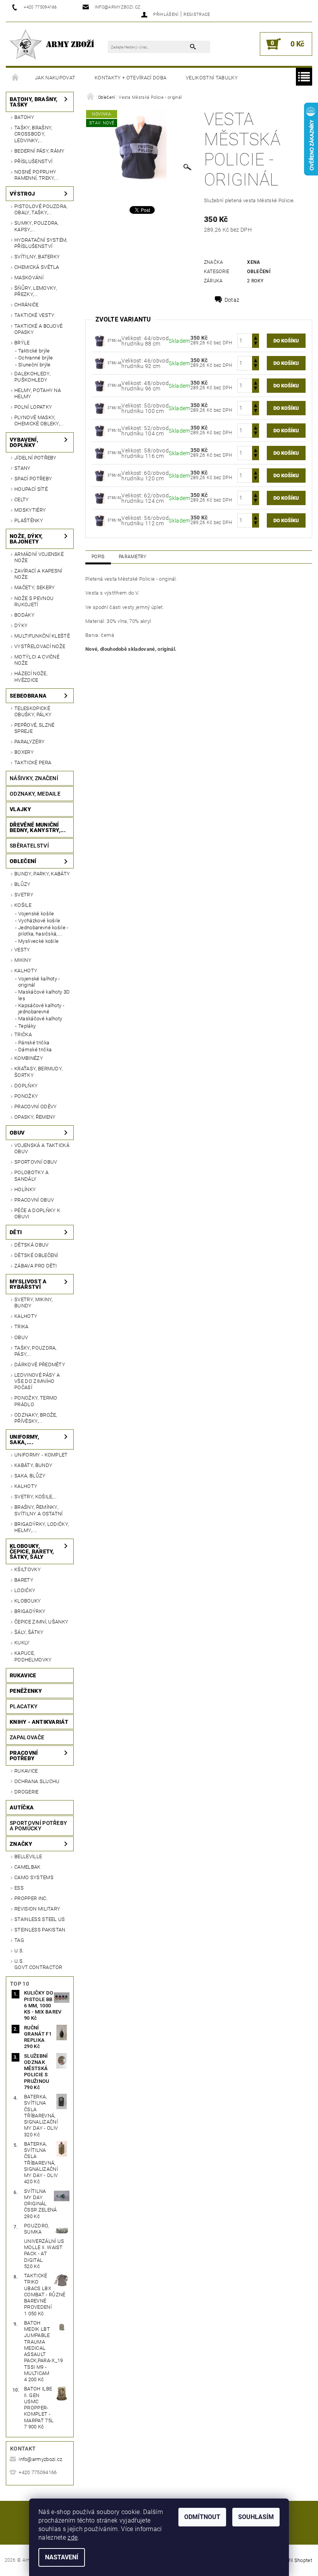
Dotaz (232, 300)
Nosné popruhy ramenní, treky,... (37, 175)
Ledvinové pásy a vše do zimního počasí (37, 1381)
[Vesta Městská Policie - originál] (100, 340)
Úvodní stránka (16, 78)
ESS (19, 1888)
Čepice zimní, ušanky (41, 1622)
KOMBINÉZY (29, 1058)
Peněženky (26, 1691)
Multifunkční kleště (42, 636)
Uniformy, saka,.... (24, 1439)
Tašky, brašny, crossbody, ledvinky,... (33, 134)
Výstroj (22, 194)
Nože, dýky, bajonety (26, 539)
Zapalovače (27, 1737)
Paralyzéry (29, 742)
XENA (253, 262)
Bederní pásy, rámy (40, 151)
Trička (23, 1034)
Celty (22, 500)
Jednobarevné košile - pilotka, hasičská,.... (43, 931)
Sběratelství (29, 846)
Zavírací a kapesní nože (38, 574)
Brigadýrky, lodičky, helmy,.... (41, 1527)
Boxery (24, 752)
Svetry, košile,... (36, 1497)
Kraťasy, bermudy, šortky (38, 1072)
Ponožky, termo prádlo (36, 1401)
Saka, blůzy (30, 1476)
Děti (16, 1232)
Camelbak (28, 1867)
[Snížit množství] (256, 344)
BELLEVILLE (28, 1856)
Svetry (24, 895)
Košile (23, 905)
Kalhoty (26, 971)
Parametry (133, 557)
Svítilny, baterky (37, 257)
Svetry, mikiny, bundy (34, 1303)
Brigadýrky (30, 1611)
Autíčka (22, 1807)
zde (73, 2537)
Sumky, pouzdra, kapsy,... (36, 226)
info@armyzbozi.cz (40, 2459)
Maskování (29, 278)
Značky (21, 1844)
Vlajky (20, 809)
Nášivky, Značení (34, 778)
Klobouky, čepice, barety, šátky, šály (32, 1551)
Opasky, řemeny (35, 1117)
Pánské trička (34, 1043)
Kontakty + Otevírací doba (130, 78)
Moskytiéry (30, 510)
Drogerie (27, 1792)
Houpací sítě (31, 489)
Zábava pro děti (36, 1266)
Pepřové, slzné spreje (34, 728)
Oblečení (23, 861)
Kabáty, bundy (33, 1465)
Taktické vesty (34, 315)
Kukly (22, 1643)
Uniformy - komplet (41, 1455)
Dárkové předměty (40, 1365)
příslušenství (33, 161)
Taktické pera (33, 763)
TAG (19, 1940)
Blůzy (22, 884)
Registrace (197, 15)
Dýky (21, 625)
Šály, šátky (29, 1632)
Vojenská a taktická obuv (42, 1148)
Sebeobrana (28, 696)
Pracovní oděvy (35, 1107)
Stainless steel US (40, 1919)
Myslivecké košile (38, 941)
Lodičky (25, 1590)
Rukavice (23, 1675)
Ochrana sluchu (37, 1781)
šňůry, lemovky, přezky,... (36, 291)
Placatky (24, 1706)
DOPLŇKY (26, 1086)
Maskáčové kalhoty (40, 1019)
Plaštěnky (29, 520)
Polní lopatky (33, 407)
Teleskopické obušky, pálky (33, 711)
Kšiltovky (28, 1569)
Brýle (22, 343)
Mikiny (23, 960)
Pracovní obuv (34, 1200)
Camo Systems (34, 1877)
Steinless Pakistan (40, 1930)
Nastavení (62, 2557)
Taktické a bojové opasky (38, 329)
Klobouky (28, 1601)
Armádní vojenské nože (39, 557)
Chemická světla (37, 267)
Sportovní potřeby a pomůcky (38, 1826)
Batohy (24, 117)
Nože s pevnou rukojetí (34, 601)
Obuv (17, 1133)
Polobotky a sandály (32, 1175)
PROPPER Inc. (31, 1898)
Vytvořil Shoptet (294, 2560)
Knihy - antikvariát (39, 1722)
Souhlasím (256, 2517)
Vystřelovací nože (40, 646)
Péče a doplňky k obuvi (37, 1213)
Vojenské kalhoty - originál (39, 982)
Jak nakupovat (55, 78)
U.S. (19, 1951)
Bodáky (24, 615)
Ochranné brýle (35, 358)
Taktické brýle (34, 351)
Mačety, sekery (35, 587)
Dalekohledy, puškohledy (32, 377)
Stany (22, 468)
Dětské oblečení (36, 1255)
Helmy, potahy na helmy (38, 393)
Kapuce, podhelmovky (33, 1656)
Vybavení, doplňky (24, 442)
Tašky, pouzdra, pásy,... (35, 1351)
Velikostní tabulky (212, 78)
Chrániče (27, 305)
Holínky (25, 1189)
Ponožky (26, 1096)
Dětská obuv (32, 1245)
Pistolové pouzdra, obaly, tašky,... (41, 209)
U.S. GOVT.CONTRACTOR (38, 1964)
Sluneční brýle (34, 365)
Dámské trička (35, 1050)
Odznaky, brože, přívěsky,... (36, 1418)
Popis (98, 557)
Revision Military (37, 1909)
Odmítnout (202, 2517)
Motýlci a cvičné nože (37, 660)
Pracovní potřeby (24, 1756)
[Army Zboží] (52, 44)
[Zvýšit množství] (256, 337)
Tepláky (27, 1026)
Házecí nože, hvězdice (31, 677)
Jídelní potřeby (35, 458)
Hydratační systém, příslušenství (41, 243)
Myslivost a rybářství (28, 1284)
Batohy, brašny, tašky (34, 102)
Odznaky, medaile (35, 794)
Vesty (22, 950)
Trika (22, 1327)
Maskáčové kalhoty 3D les (44, 995)
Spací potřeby (33, 479)
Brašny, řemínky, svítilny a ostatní (39, 1510)
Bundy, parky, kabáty (42, 874)
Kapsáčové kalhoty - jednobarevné (41, 1009)
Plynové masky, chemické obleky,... (39, 420)
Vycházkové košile (39, 921)
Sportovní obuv (36, 1162)
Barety (24, 1580)
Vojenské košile (36, 914)
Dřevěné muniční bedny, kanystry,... (38, 827)
